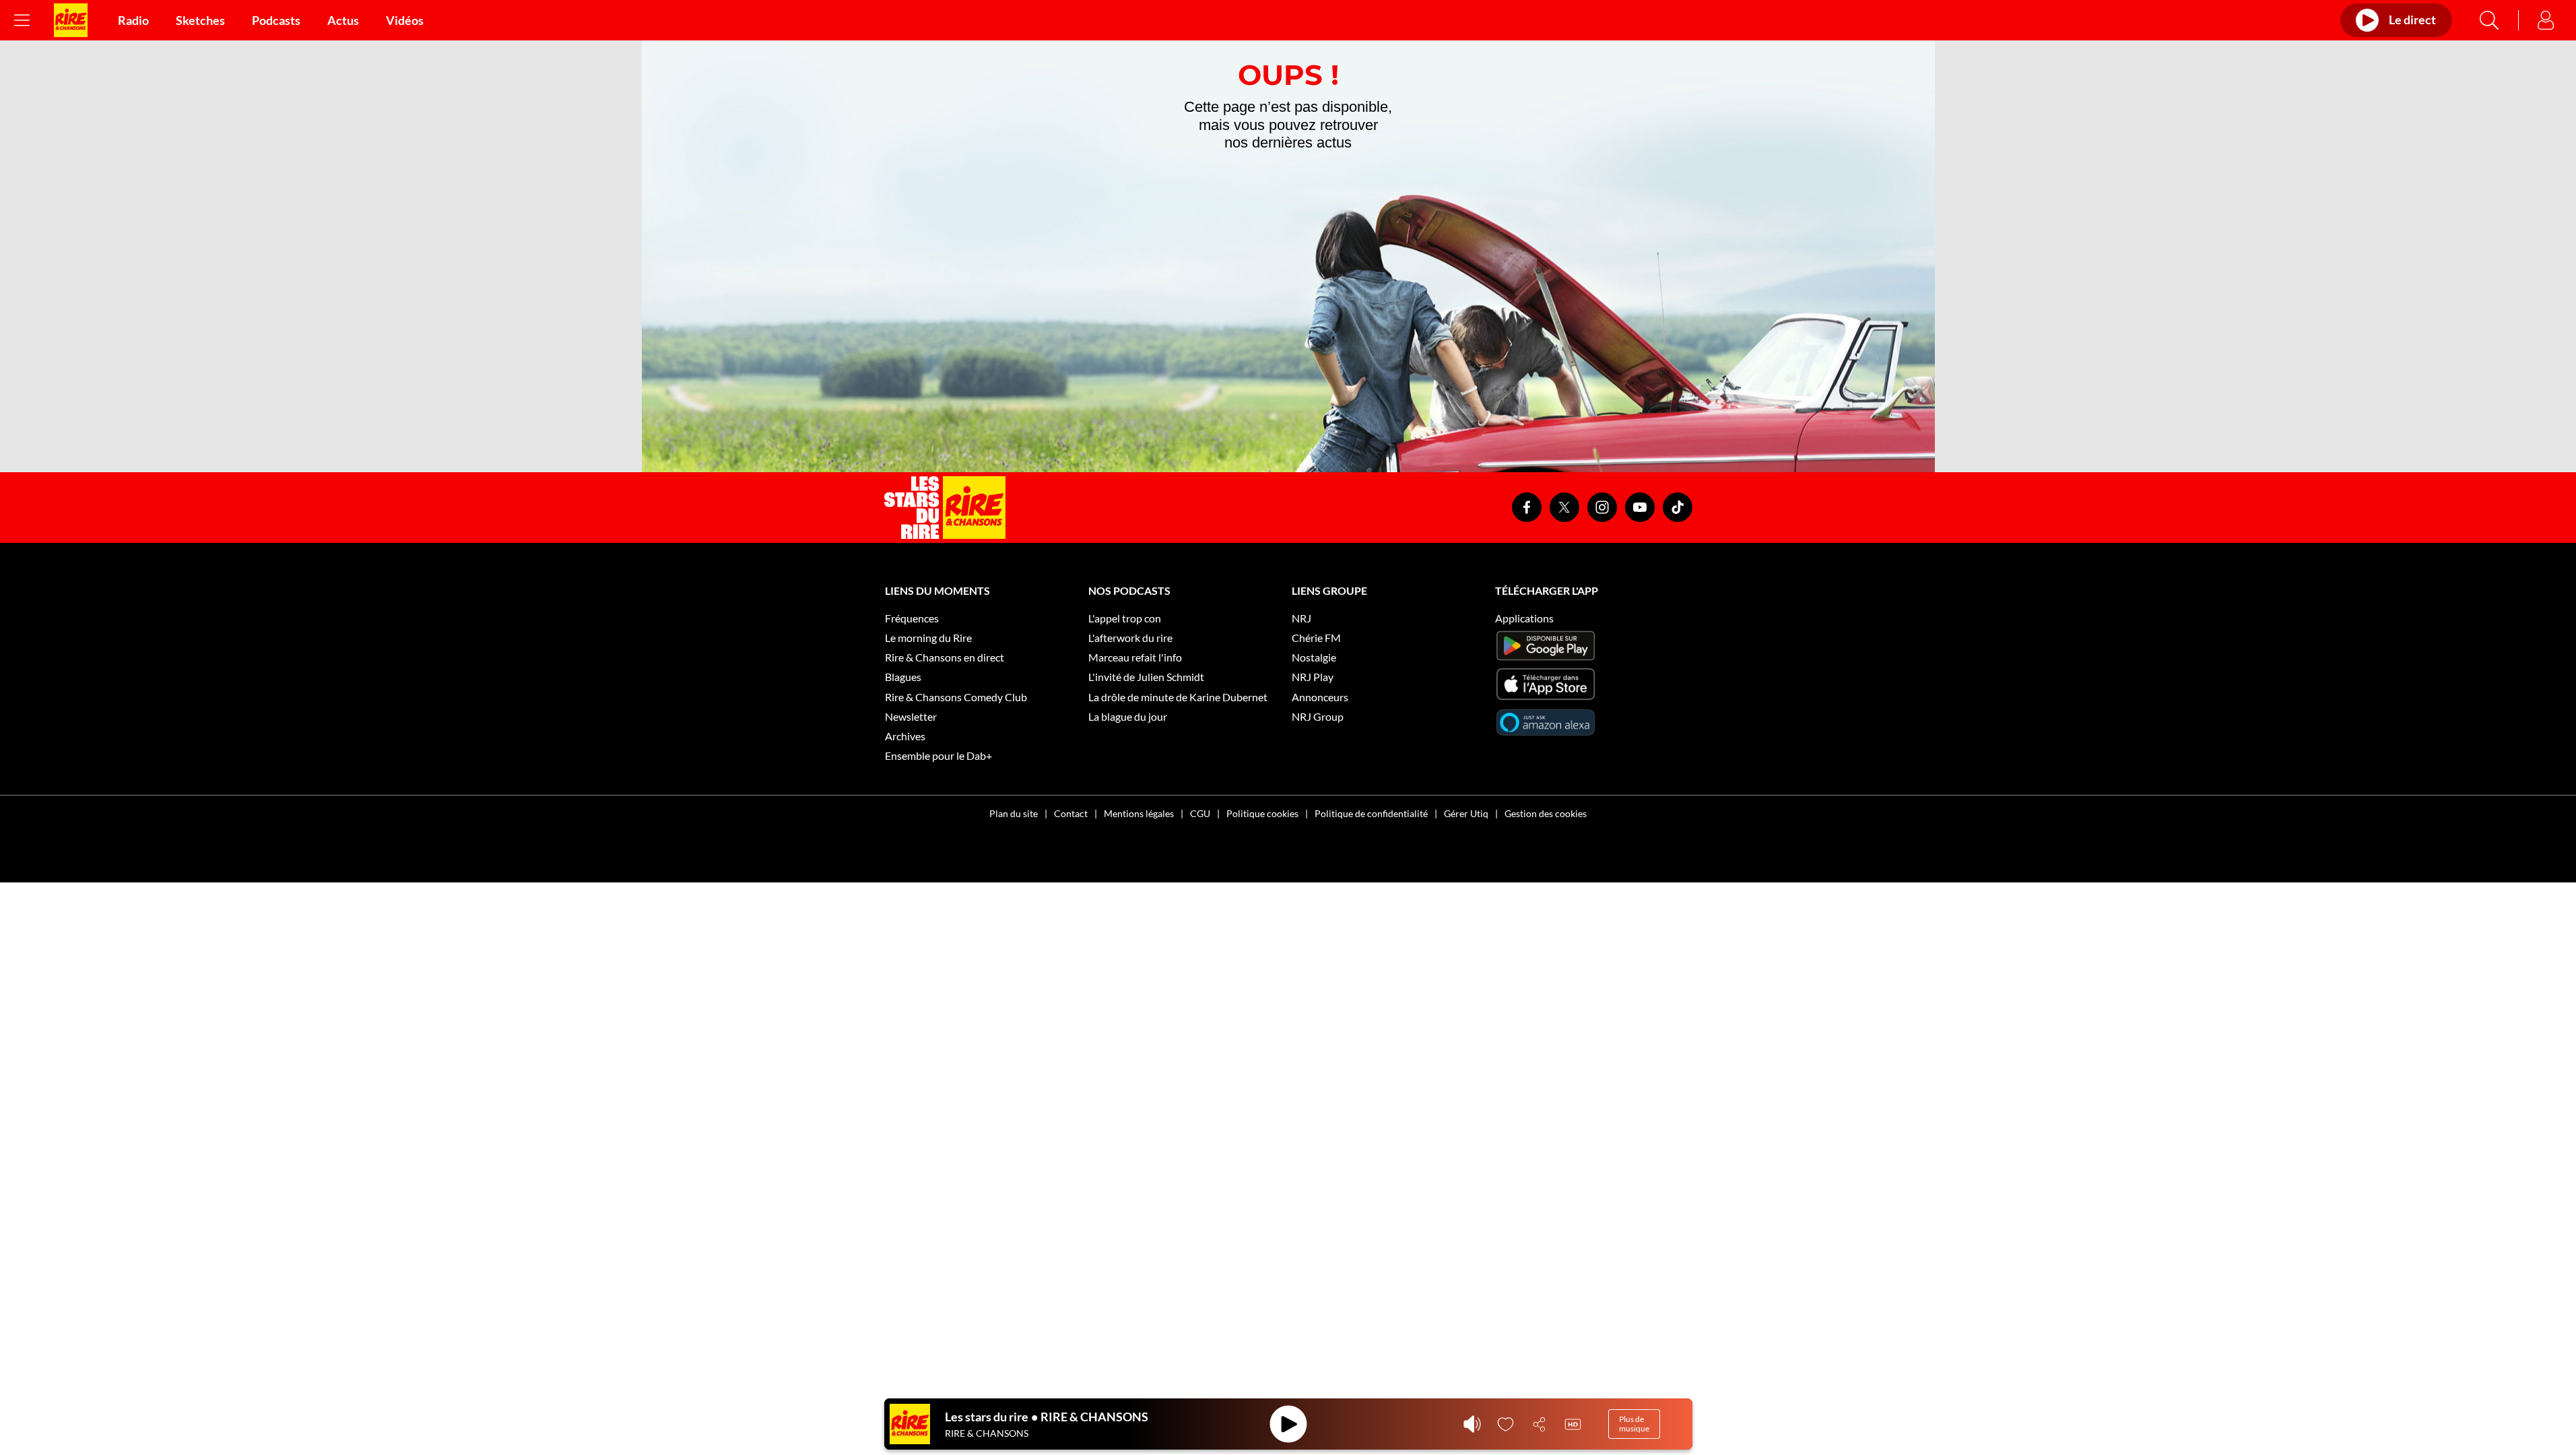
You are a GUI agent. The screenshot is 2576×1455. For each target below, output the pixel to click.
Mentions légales (1139, 813)
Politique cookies (1262, 813)
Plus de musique (1634, 1424)
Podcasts (276, 20)
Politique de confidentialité (1371, 813)
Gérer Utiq (1466, 813)
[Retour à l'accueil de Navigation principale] (71, 20)
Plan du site (1014, 813)
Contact (1071, 813)
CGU (1200, 813)
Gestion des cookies (1546, 813)
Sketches (200, 20)
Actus (343, 20)
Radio (133, 20)
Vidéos (405, 20)
